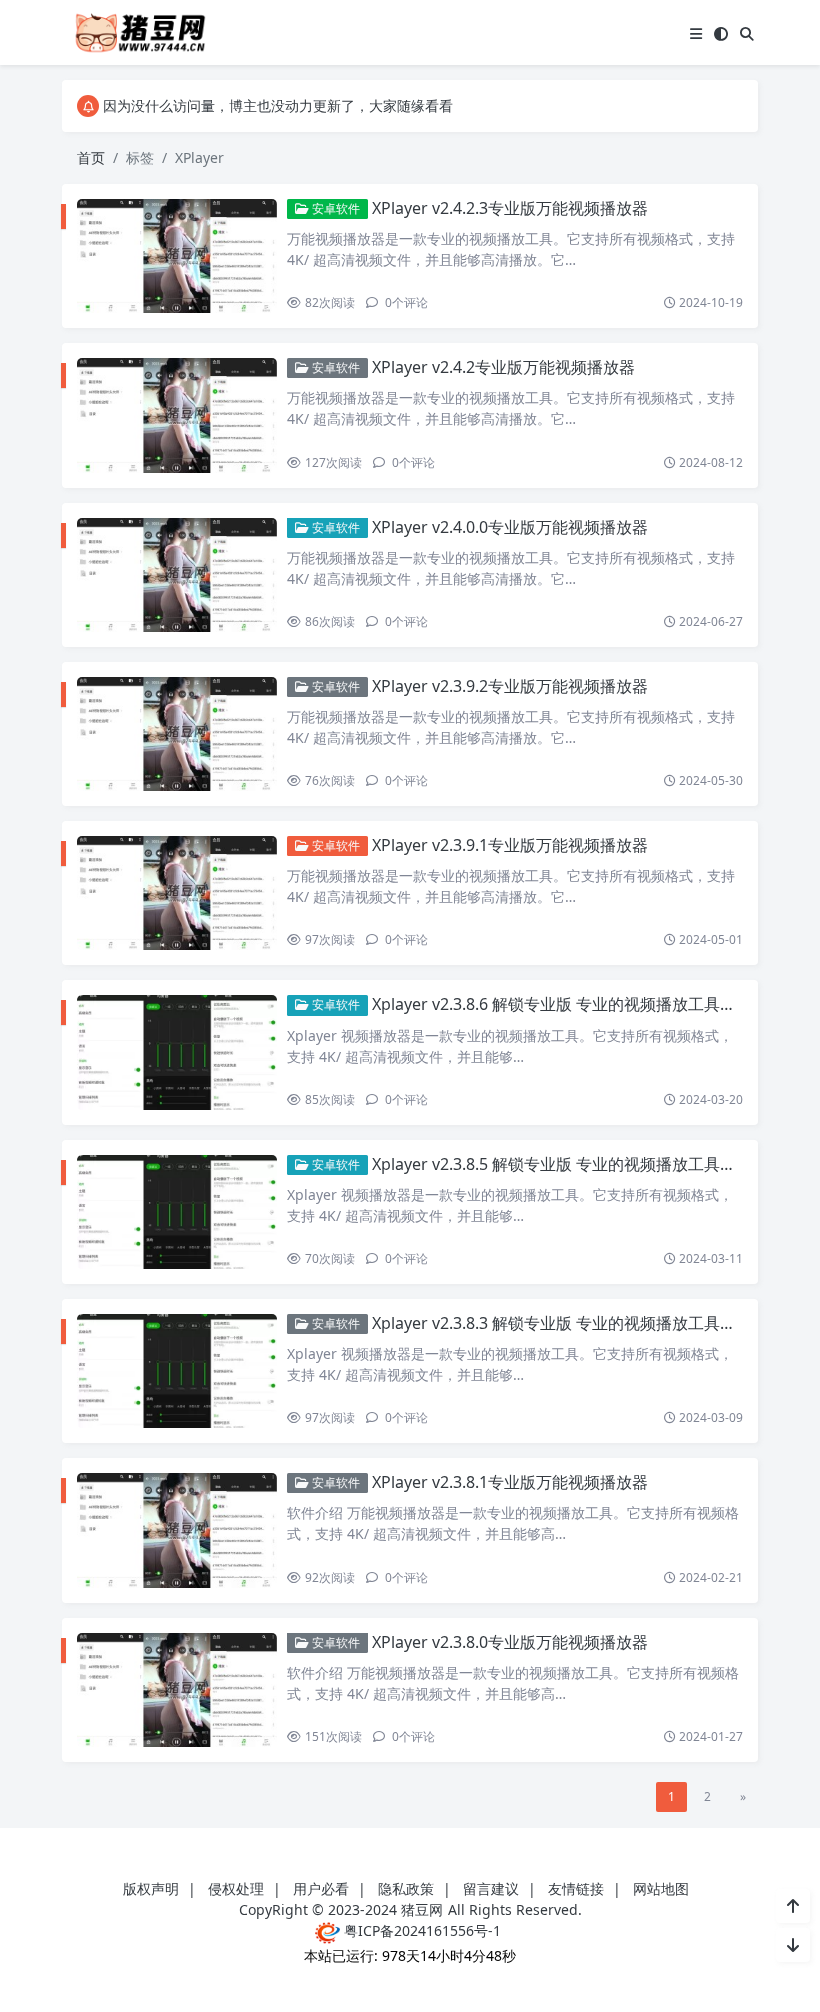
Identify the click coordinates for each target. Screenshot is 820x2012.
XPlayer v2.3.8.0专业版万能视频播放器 (510, 1642)
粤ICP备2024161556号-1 (420, 1930)
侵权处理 (236, 1888)
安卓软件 (334, 208)
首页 (91, 157)
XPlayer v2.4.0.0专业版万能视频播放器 (510, 527)
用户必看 (321, 1888)
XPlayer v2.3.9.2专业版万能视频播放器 (510, 686)
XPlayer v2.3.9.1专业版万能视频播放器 (510, 845)
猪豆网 (422, 1909)
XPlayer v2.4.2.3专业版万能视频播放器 (510, 208)
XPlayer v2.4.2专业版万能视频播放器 (503, 367)
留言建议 (491, 1888)
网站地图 (661, 1888)
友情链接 (576, 1888)
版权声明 (151, 1888)
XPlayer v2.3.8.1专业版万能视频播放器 (510, 1482)
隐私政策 (406, 1888)
